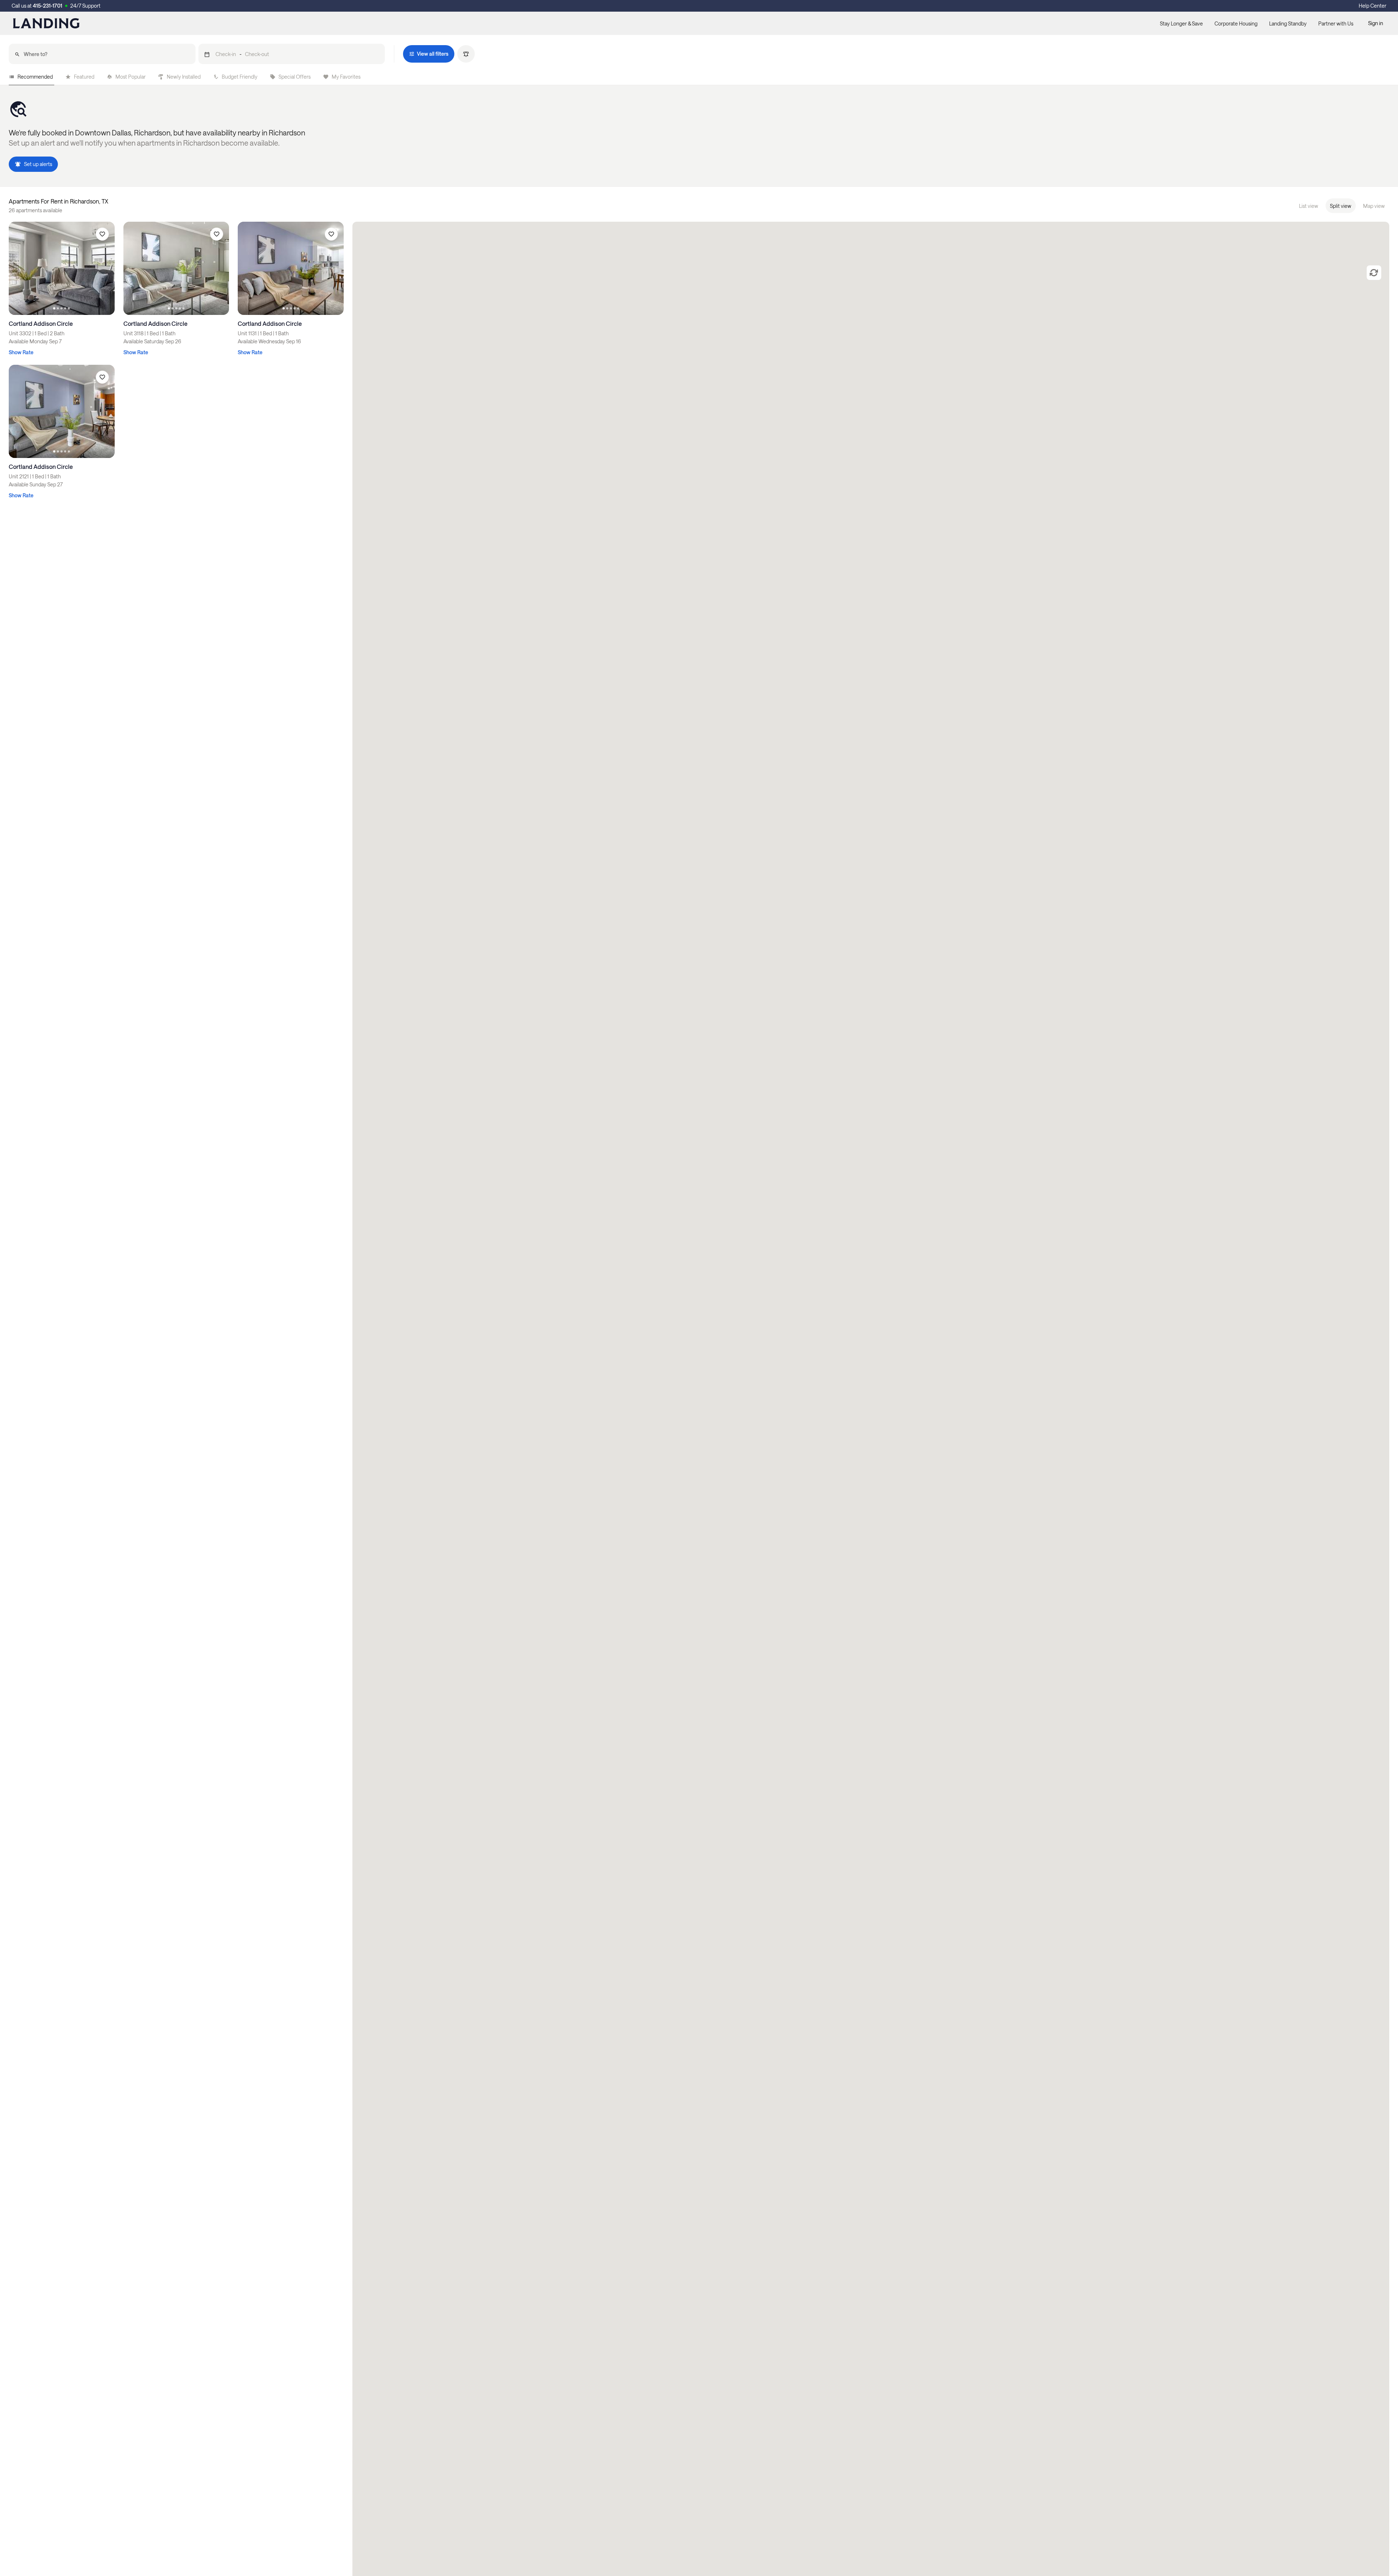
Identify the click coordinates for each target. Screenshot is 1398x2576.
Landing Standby (1288, 23)
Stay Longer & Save (1181, 23)
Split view (1341, 206)
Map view (1374, 206)
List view (1309, 206)
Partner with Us (1336, 23)
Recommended (35, 77)
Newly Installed (184, 77)
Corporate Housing (1236, 23)
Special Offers (295, 77)
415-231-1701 (48, 6)
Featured (84, 77)
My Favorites (346, 77)
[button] (292, 54)
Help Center (1373, 6)
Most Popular (131, 77)
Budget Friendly (240, 77)
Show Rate (21, 352)
